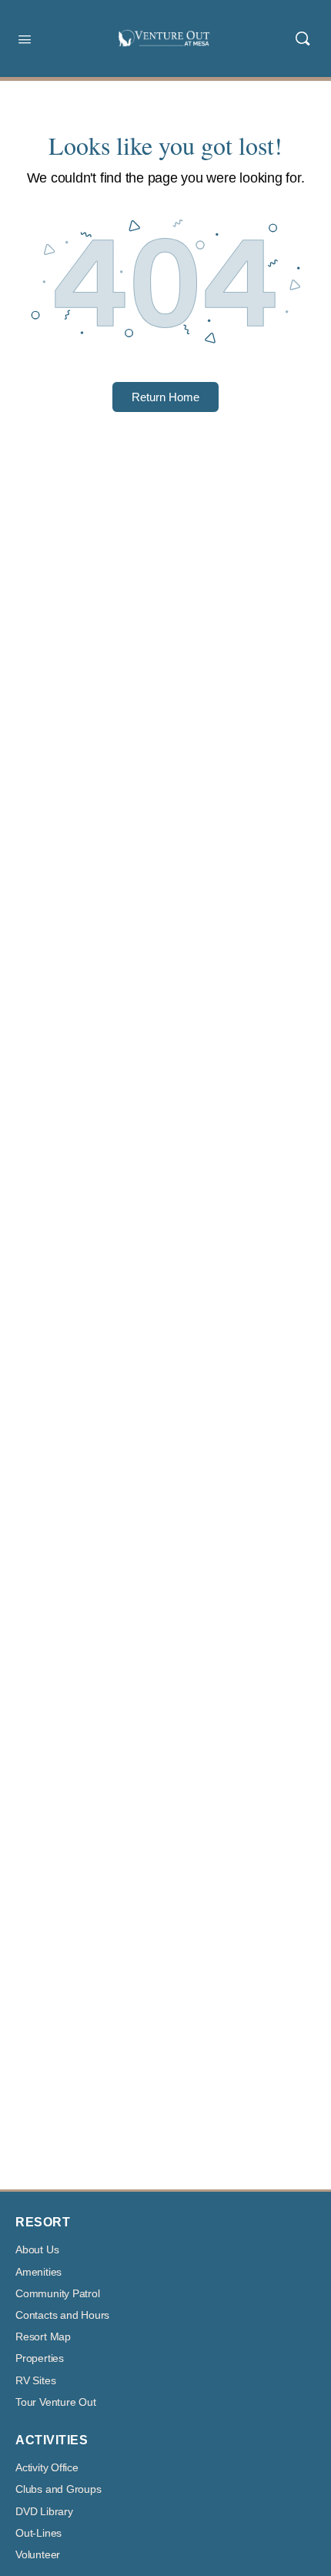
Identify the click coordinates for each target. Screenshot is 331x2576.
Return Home (165, 397)
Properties (40, 2358)
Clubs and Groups (59, 2489)
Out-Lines (38, 2533)
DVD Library (44, 2512)
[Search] (303, 39)
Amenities (38, 2272)
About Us (37, 2250)
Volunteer (38, 2555)
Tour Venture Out (56, 2402)
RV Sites (35, 2381)
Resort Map (43, 2337)
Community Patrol (58, 2294)
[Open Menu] (25, 38)
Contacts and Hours (62, 2315)
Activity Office (47, 2468)
